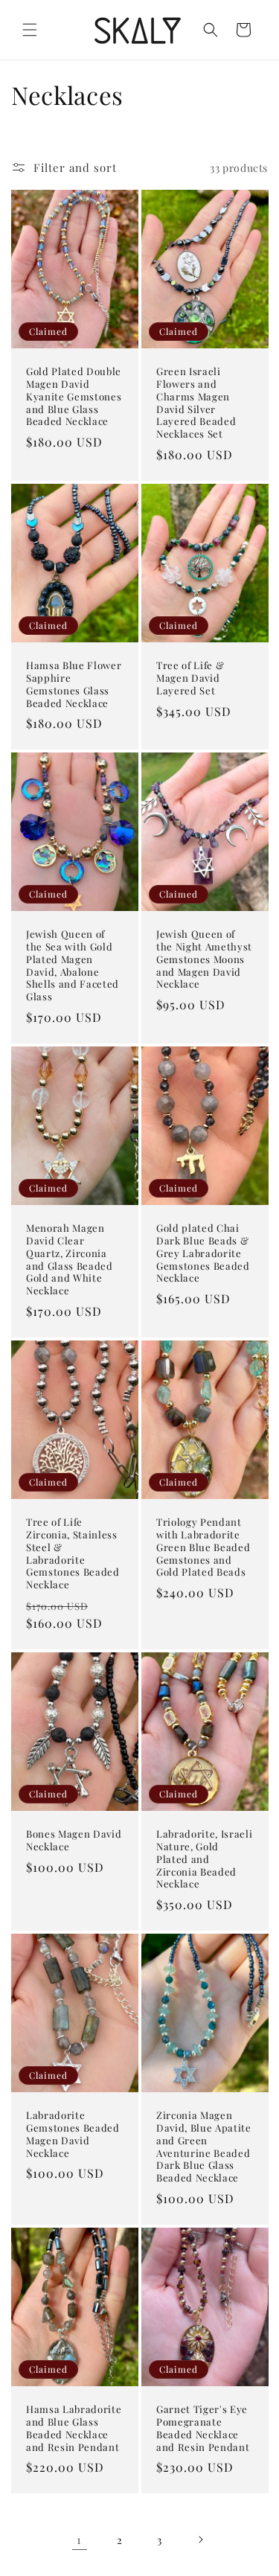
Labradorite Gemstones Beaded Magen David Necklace (73, 2134)
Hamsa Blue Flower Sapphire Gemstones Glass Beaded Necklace (74, 684)
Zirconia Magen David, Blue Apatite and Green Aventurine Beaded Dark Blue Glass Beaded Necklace (204, 2147)
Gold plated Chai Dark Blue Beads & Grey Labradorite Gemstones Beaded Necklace (203, 1253)
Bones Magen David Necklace (74, 1840)
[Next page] (200, 2540)
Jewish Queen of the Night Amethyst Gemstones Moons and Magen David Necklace (204, 959)
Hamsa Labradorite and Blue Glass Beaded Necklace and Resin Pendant (74, 2428)
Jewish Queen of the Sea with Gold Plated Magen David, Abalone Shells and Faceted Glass (73, 965)
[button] (30, 30)
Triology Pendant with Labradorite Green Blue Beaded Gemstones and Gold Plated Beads (203, 1547)
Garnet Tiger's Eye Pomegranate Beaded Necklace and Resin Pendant (203, 2428)
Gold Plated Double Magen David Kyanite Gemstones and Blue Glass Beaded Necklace (74, 396)
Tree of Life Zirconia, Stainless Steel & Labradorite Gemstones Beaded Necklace (73, 1553)
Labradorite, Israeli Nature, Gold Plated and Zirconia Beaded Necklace (204, 1859)
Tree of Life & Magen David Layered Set (190, 678)
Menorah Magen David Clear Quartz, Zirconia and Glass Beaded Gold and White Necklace (70, 1259)
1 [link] (79, 2540)
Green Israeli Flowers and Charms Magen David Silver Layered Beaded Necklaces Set (196, 403)
